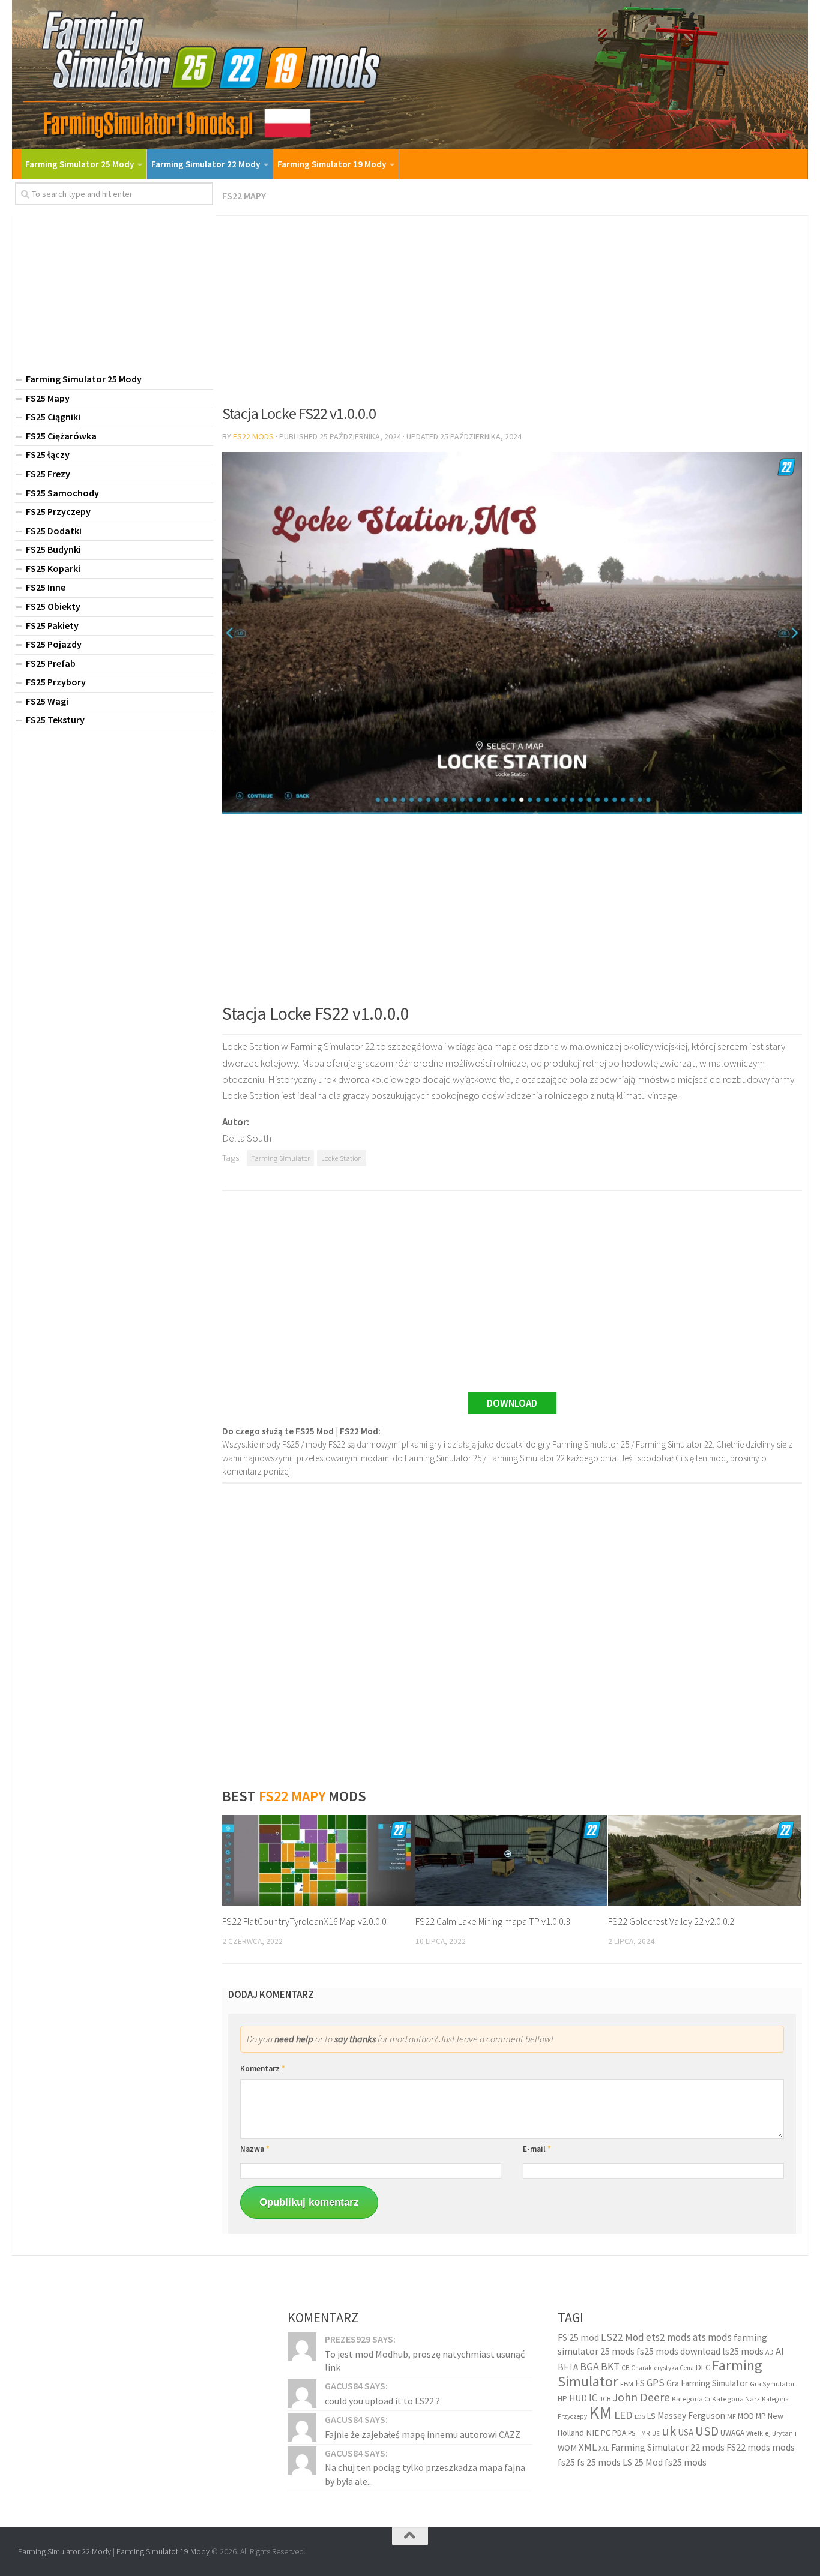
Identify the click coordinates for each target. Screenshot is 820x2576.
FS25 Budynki (53, 549)
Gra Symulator (772, 2384)
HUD (578, 2398)
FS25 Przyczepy (58, 511)
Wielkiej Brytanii (771, 2433)
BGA (589, 2366)
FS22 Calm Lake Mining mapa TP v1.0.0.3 (493, 1921)
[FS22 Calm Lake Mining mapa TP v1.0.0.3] (512, 1860)
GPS (656, 2383)
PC (606, 2433)
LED (623, 2415)
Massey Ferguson (691, 2415)
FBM (627, 2384)
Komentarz (263, 2069)
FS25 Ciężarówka (61, 436)
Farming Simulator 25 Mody (80, 164)
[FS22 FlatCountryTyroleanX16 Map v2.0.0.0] (318, 1860)
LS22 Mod (623, 2337)
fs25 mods (686, 2462)
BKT (610, 2367)
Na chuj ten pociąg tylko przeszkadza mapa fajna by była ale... (425, 2474)
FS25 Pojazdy (54, 644)
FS (640, 2383)
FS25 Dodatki (54, 531)
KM (601, 2412)
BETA (568, 2367)
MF (731, 2416)
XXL (604, 2448)
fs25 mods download (678, 2351)
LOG (640, 2417)
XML (588, 2447)
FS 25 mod (578, 2337)
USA (686, 2432)
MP (761, 2416)
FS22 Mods (253, 436)
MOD (746, 2416)
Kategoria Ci (691, 2399)
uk (669, 2431)
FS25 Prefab (51, 663)
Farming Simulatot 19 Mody (163, 2551)
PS (632, 2433)
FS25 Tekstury (55, 720)
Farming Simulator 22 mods (668, 2447)
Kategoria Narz (736, 2399)
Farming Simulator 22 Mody (206, 164)
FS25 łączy (48, 454)
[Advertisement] (512, 306)
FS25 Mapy (48, 398)
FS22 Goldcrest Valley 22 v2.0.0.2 (671, 1921)
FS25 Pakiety (52, 625)
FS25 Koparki (53, 568)
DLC (703, 2367)
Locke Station (342, 1158)
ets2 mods (668, 2337)
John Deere (641, 2397)
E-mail (537, 2149)
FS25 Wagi (47, 701)
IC (593, 2398)
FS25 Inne (46, 587)
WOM (567, 2448)
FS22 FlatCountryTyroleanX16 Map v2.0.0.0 (304, 1921)
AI (780, 2351)
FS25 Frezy (48, 474)
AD (770, 2352)
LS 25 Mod (643, 2462)
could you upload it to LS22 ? (382, 2401)
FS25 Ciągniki (53, 417)
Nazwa (255, 2149)
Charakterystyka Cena (662, 2368)
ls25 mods (743, 2351)
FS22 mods (748, 2447)
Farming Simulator (280, 1158)
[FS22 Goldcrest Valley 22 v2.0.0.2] (704, 1860)
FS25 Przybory (56, 682)
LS (651, 2416)
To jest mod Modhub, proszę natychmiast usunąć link (425, 2361)
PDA (619, 2433)
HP (562, 2399)
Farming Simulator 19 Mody (332, 164)
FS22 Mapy (244, 196)
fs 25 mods (599, 2462)
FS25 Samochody (62, 493)
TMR (644, 2433)
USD (707, 2431)
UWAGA (732, 2433)
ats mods (712, 2337)
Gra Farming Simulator (707, 2383)
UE (656, 2433)
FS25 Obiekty (53, 606)
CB (625, 2368)
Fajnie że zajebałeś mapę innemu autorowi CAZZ (423, 2434)
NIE (592, 2433)
